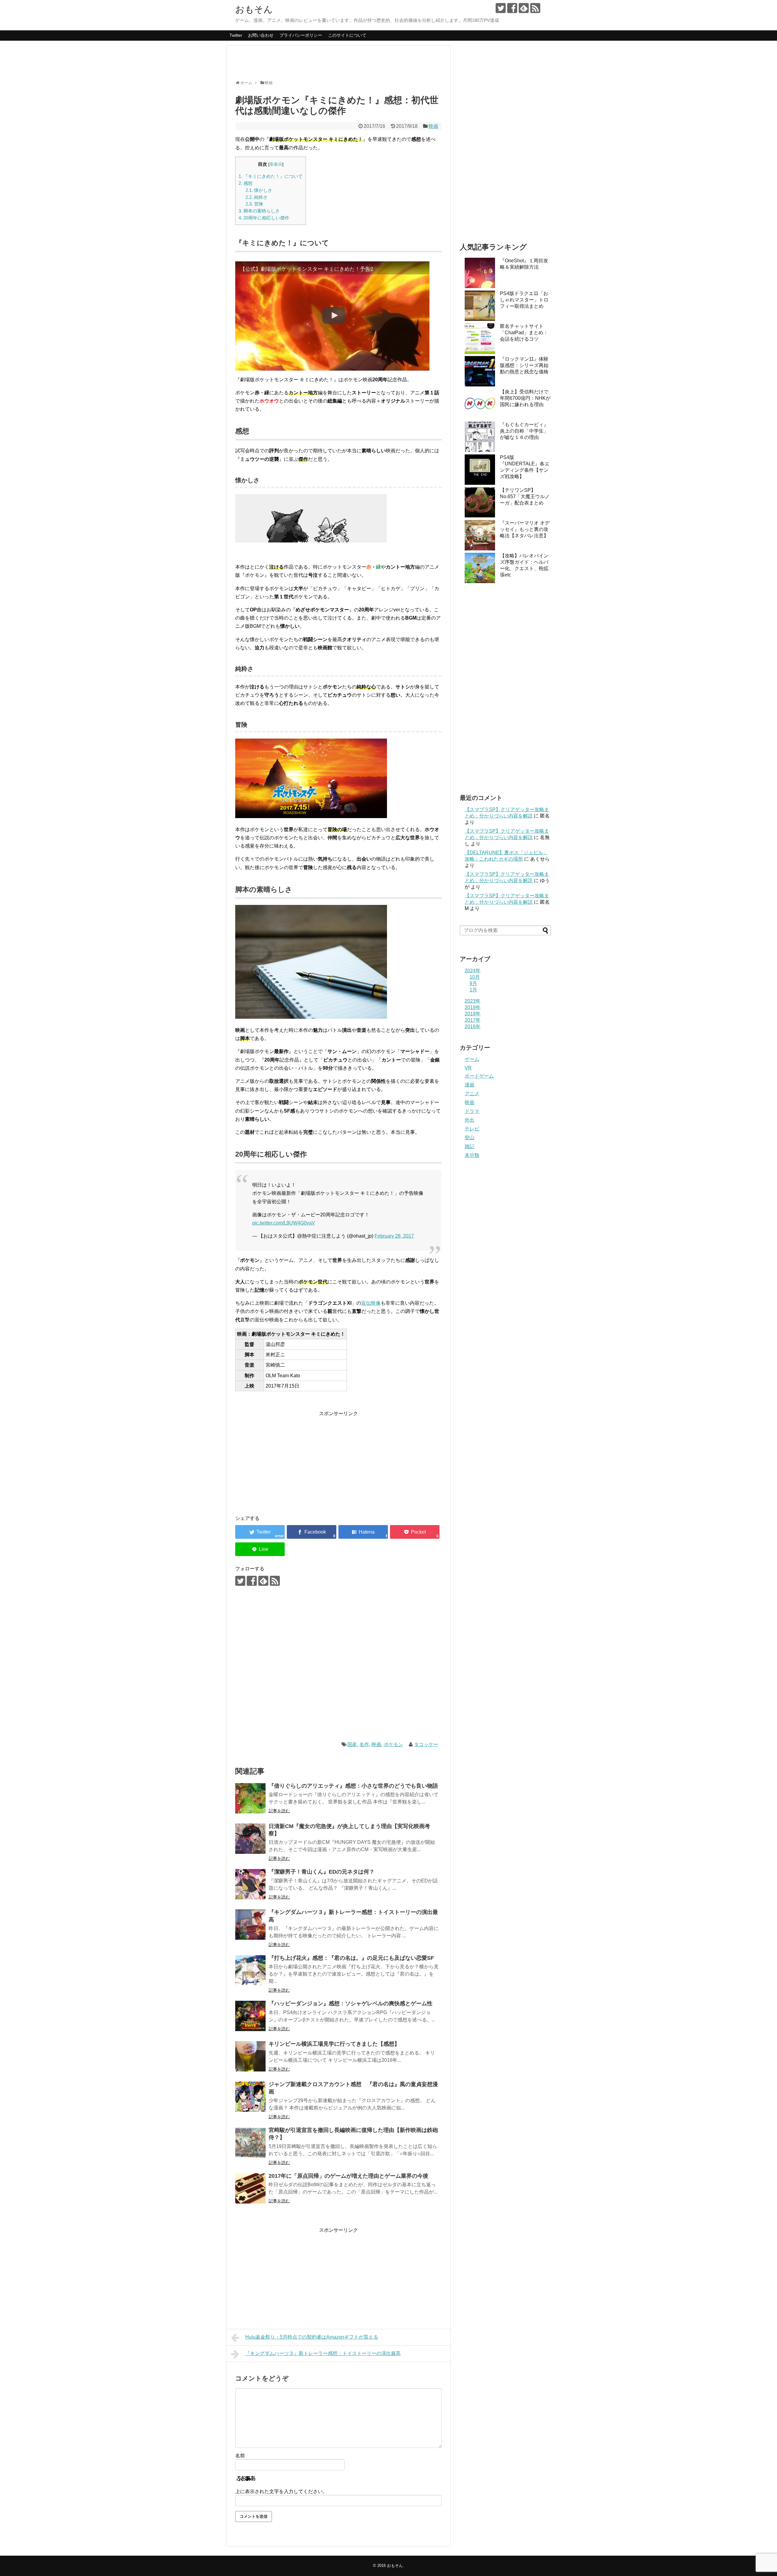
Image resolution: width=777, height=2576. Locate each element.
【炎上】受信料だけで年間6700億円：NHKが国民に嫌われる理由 (525, 398)
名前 (240, 2456)
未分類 (472, 1155)
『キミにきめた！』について (271, 176)
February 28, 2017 (394, 1236)
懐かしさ (259, 190)
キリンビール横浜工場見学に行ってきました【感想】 (334, 2044)
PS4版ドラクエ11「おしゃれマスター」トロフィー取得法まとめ (524, 300)
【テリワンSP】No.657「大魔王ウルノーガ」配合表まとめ (525, 496)
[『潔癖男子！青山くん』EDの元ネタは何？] (250, 1884)
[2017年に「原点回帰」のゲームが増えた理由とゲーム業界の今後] (250, 2188)
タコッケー (426, 1744)
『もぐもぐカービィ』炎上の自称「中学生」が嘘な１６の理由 (524, 431)
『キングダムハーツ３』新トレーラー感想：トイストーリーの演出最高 (323, 2353)
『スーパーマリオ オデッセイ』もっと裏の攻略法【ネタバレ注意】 (525, 529)
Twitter (236, 35)
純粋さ (257, 197)
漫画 (470, 1085)
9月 (473, 983)
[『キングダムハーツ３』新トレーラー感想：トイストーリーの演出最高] (250, 1925)
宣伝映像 (371, 1303)
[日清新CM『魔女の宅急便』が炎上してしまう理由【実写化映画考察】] (250, 1839)
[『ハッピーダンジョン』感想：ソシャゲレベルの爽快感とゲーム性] (250, 2016)
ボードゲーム (479, 1076)
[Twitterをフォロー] (501, 8)
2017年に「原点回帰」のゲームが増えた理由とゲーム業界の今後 (348, 2176)
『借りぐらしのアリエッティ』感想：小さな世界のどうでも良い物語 (353, 1786)
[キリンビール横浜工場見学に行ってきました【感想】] (250, 2056)
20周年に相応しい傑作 (264, 218)
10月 (475, 977)
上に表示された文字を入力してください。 (281, 2491)
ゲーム (472, 1059)
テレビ (472, 1129)
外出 (470, 1120)
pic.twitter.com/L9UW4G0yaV (284, 1223)
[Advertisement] (346, 65)
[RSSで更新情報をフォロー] (535, 8)
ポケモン (393, 1744)
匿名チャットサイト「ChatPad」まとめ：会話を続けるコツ (524, 333)
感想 (246, 183)
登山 (470, 1138)
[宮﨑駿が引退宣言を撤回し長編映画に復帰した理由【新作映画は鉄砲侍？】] (250, 2143)
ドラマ (472, 1111)
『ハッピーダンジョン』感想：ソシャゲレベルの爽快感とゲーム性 (351, 2003)
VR (468, 1068)
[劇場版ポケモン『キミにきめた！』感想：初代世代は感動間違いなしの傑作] (363, 1532)
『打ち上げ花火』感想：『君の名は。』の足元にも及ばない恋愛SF (351, 1958)
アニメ (472, 1094)
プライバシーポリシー (301, 35)
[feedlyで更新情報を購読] (524, 8)
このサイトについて (347, 35)
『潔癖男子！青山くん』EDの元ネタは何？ (322, 1872)
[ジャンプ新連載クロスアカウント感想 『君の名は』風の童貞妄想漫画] (250, 2097)
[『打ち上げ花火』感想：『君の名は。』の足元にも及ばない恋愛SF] (250, 1970)
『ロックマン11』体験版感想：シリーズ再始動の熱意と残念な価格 (524, 365)
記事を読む (279, 1811)
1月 (473, 990)
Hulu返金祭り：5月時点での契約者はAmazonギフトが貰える (312, 2337)
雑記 (470, 1146)
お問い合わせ (261, 35)
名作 (364, 1744)
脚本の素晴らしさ (259, 211)
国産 (352, 1744)
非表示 (276, 164)
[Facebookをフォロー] (512, 8)
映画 (433, 126)
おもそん (254, 9)
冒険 (254, 204)
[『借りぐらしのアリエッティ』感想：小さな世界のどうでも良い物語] (250, 1798)
